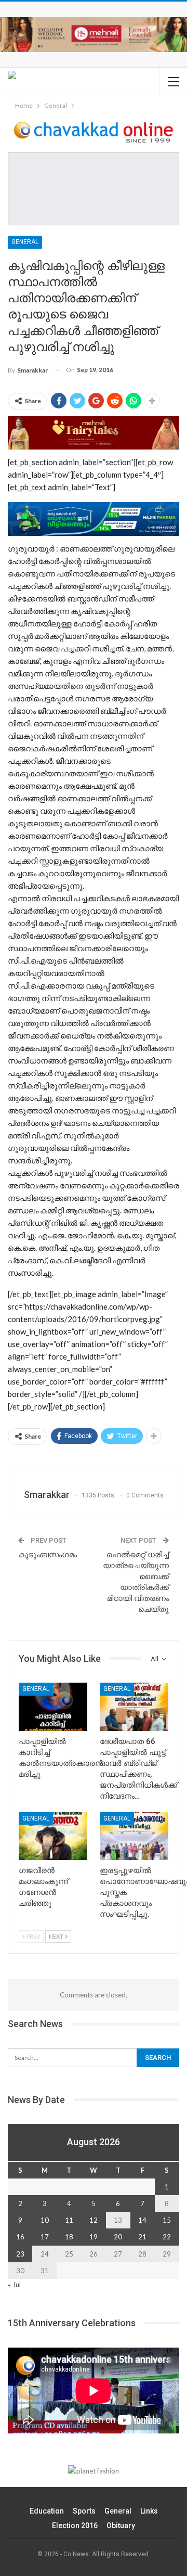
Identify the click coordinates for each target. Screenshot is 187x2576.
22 (167, 2237)
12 (94, 2220)
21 (142, 2237)
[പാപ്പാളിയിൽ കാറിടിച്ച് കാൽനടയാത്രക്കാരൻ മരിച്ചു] (53, 1707)
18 (69, 2237)
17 (45, 2237)
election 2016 (75, 2526)
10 (45, 2220)
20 (118, 2237)
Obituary (121, 2526)
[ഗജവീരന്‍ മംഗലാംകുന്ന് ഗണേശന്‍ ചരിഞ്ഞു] (53, 1836)
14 (142, 2220)
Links (149, 2511)
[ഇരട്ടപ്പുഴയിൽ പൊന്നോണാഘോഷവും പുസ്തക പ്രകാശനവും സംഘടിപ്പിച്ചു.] (134, 1836)
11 (69, 2220)
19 (94, 2237)
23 (20, 2254)
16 (20, 2237)
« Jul (14, 2285)
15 (167, 2220)
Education (47, 2511)
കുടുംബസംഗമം (48, 1555)
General (25, 242)
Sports (84, 2511)
